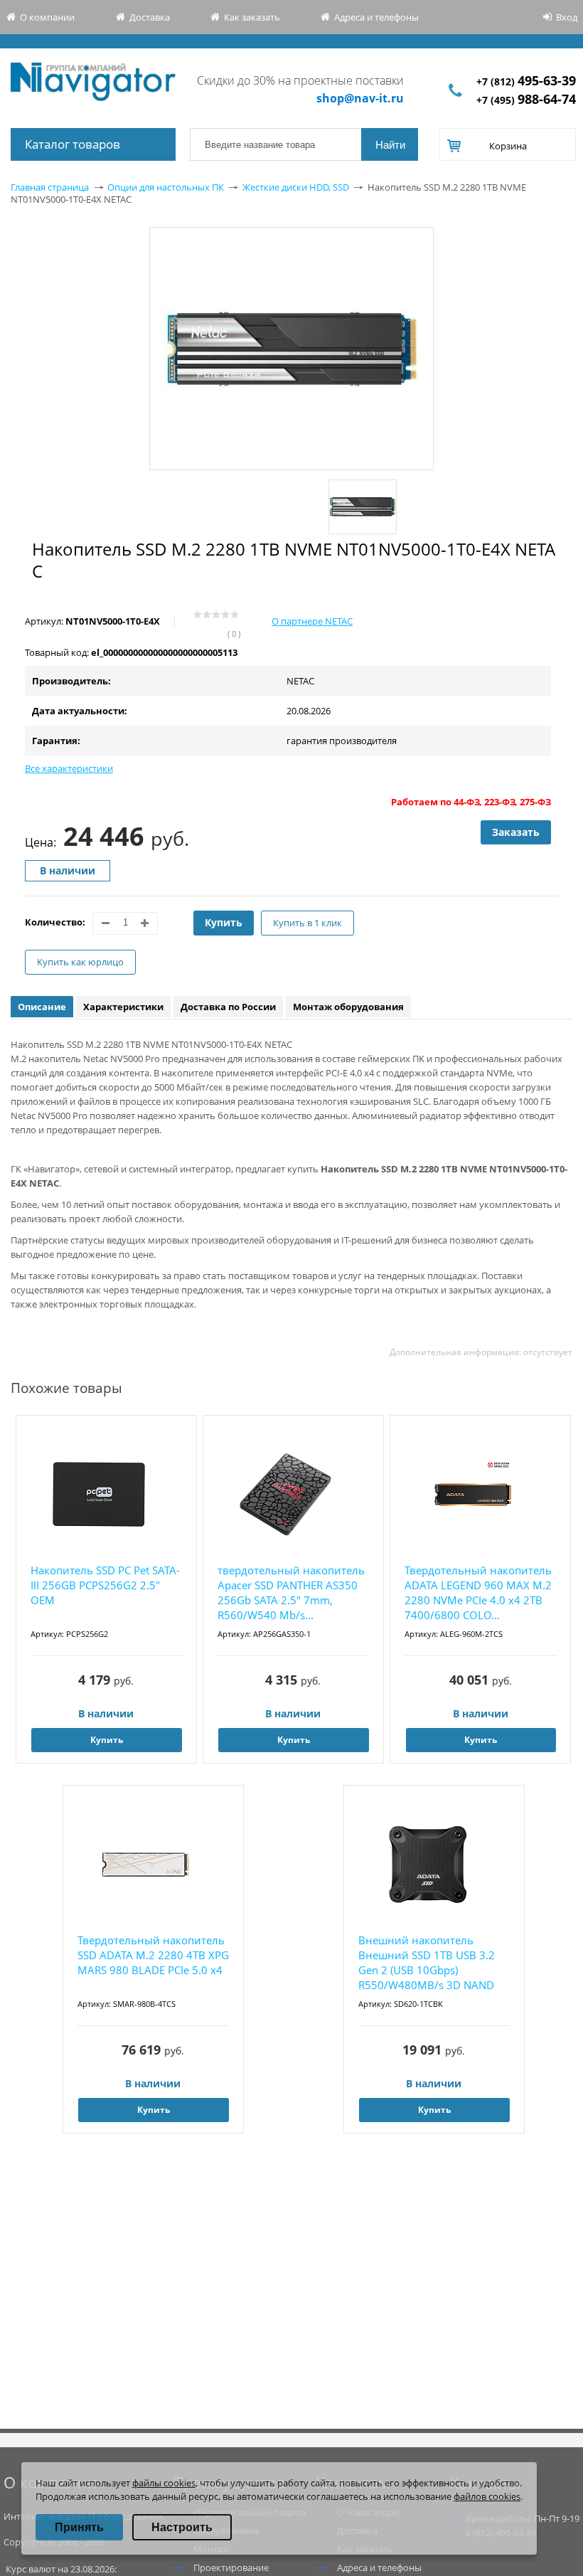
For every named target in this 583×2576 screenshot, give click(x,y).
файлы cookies (164, 2483)
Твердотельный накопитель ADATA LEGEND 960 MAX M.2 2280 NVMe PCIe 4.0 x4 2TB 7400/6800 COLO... (478, 1592)
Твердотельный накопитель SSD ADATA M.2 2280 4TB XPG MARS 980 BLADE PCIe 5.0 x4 (153, 1955)
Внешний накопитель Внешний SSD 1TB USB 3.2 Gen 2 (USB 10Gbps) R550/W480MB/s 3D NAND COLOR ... (427, 1963)
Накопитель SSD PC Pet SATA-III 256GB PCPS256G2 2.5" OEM (105, 1585)
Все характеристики (69, 768)
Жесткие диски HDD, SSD (296, 187)
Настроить (182, 2527)
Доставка (150, 17)
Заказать (516, 832)
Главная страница (50, 187)
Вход (567, 17)
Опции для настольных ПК (166, 187)
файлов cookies (487, 2496)
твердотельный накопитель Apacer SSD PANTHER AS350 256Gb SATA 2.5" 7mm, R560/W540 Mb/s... (291, 1592)
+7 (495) (526, 100)
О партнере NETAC (312, 621)
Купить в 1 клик (307, 923)
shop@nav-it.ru (360, 98)
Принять (79, 2527)
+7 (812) (526, 81)
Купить (224, 922)
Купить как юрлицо (80, 962)
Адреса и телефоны (376, 17)
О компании (47, 17)
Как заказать (252, 17)
